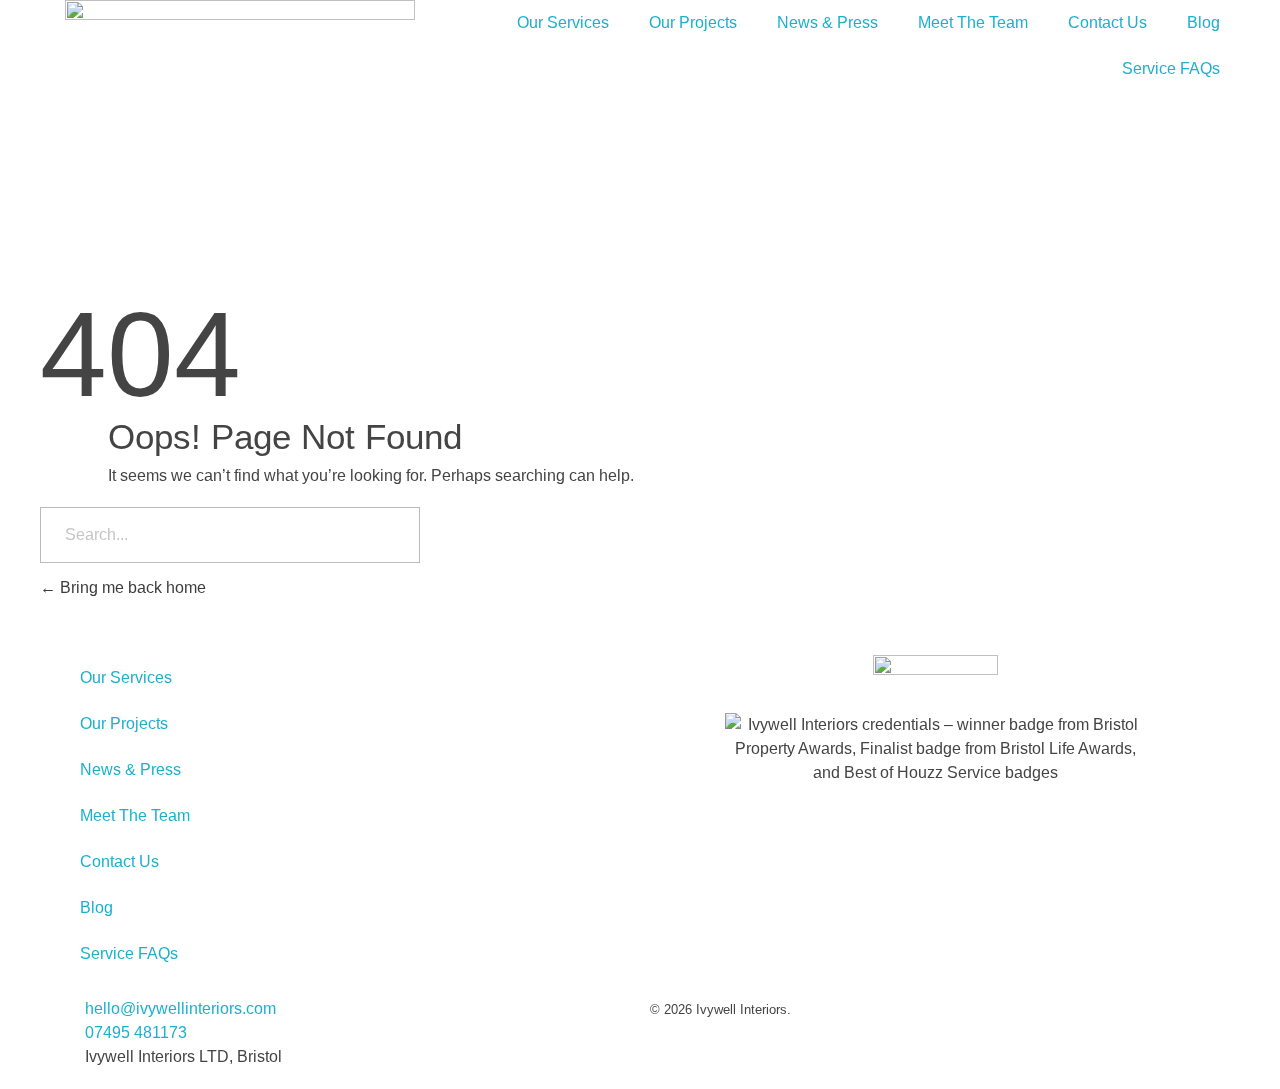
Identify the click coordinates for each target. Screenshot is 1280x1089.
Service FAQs (1171, 68)
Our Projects (693, 22)
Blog (1203, 22)
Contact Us (1107, 22)
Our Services (563, 22)
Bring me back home (131, 587)
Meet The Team (973, 22)
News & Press (827, 22)
